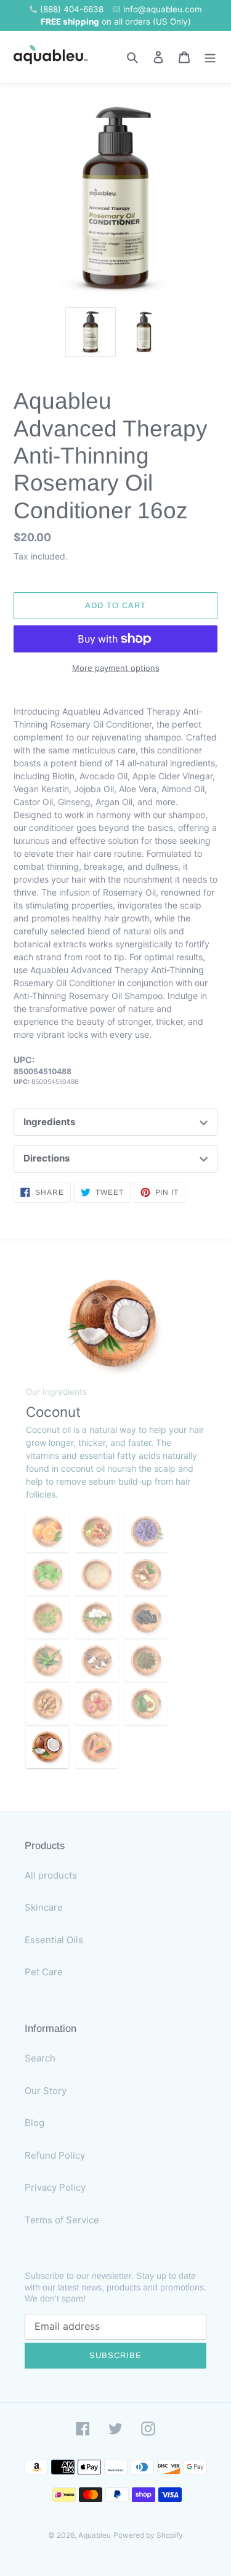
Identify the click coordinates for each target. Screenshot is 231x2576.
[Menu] (210, 57)
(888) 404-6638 (72, 9)
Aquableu (95, 2535)
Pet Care (44, 1972)
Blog (34, 2123)
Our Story (46, 2091)
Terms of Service (62, 2220)
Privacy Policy (55, 2187)
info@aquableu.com (163, 9)
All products (51, 1875)
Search (40, 2058)
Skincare (44, 1907)
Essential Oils (54, 1940)
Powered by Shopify (148, 2535)
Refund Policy (55, 2155)
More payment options (116, 668)
